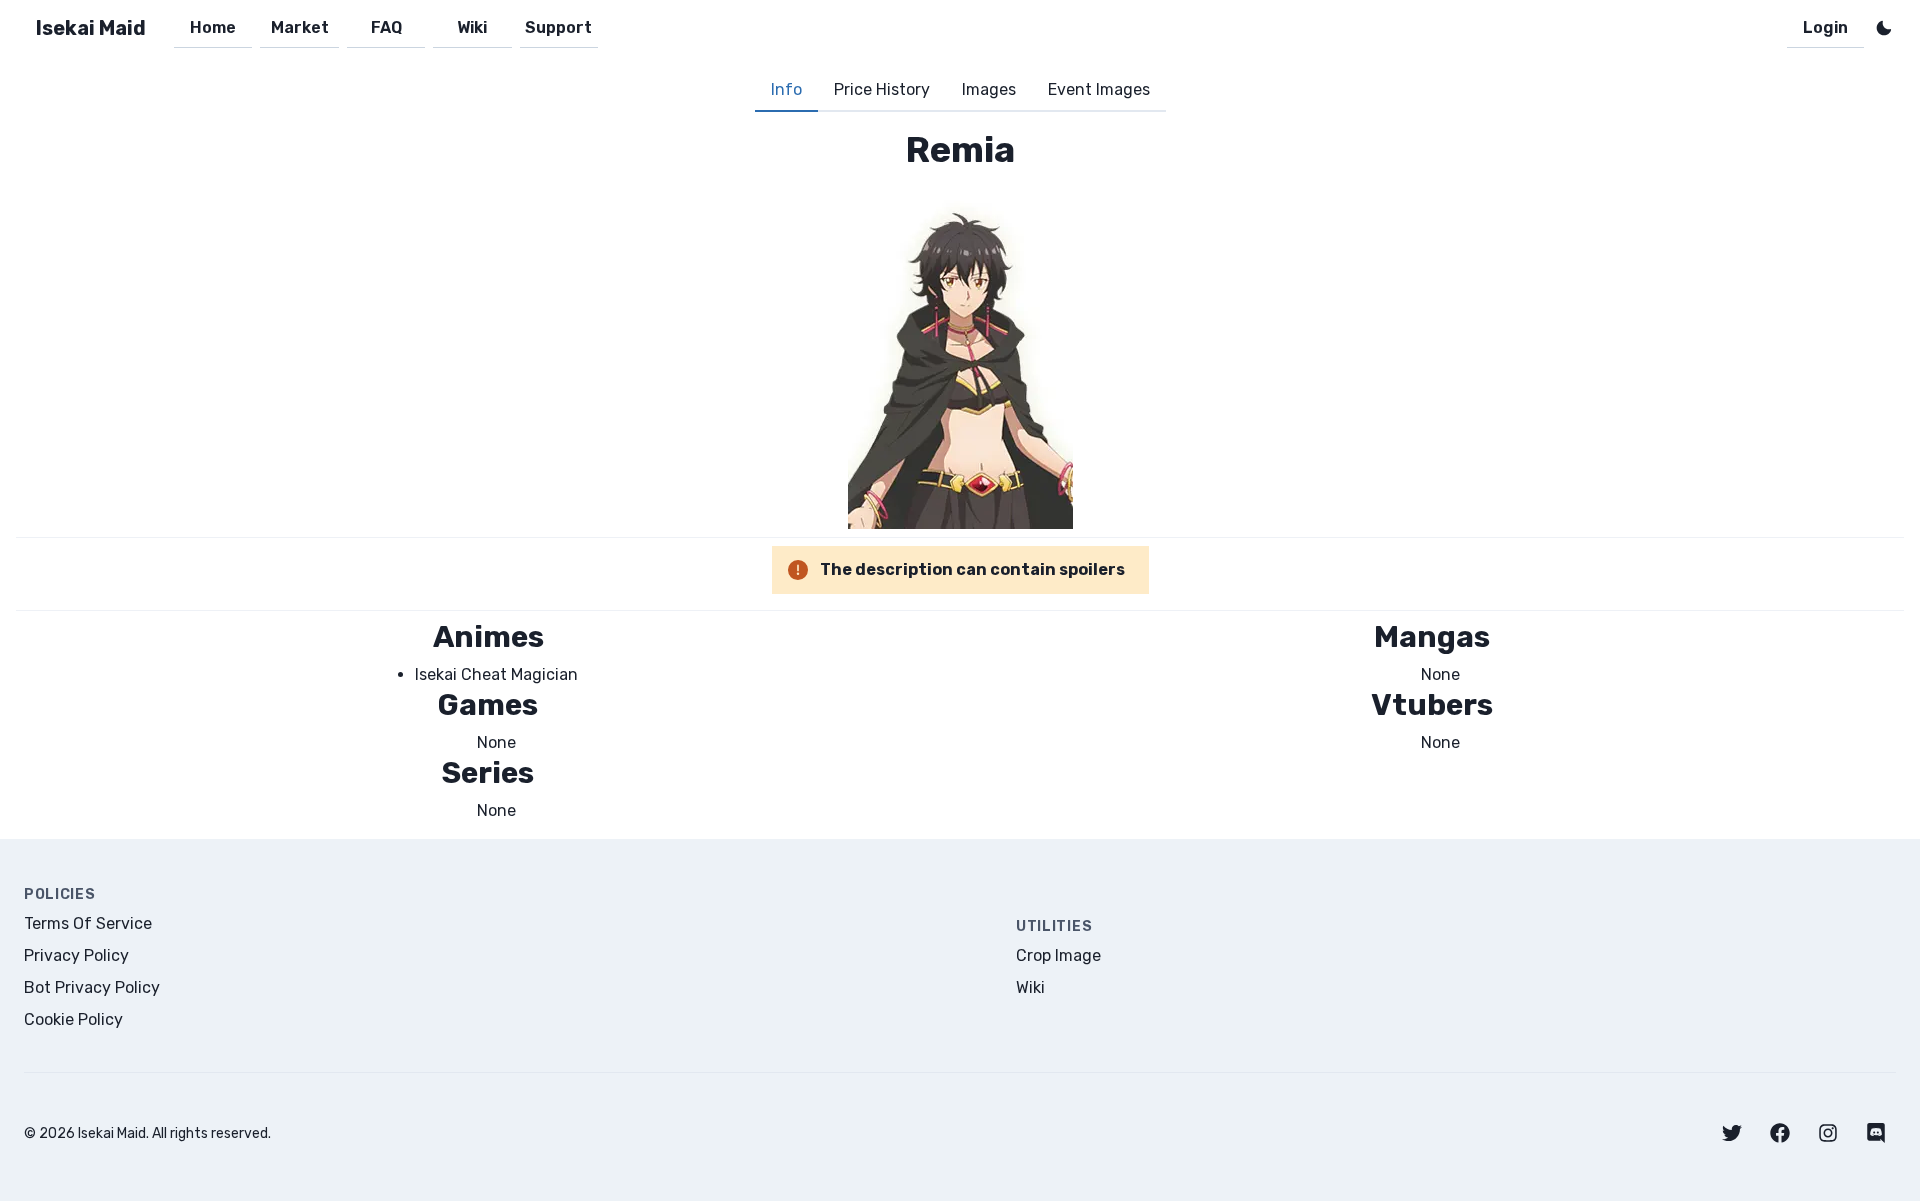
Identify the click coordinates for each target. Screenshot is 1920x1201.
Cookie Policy (73, 1019)
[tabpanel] (960, 475)
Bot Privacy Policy (92, 987)
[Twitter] (1732, 1133)
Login (1825, 27)
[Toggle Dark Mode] (1884, 28)
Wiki (472, 27)
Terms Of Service (88, 923)
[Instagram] (1828, 1133)
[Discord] (1876, 1133)
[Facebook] (1780, 1133)
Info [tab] (786, 89)
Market (300, 27)
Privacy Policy (76, 955)
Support (558, 27)
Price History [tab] (882, 89)
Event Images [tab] (1099, 89)
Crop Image (1058, 955)
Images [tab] (989, 89)
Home (213, 27)
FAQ (386, 27)
